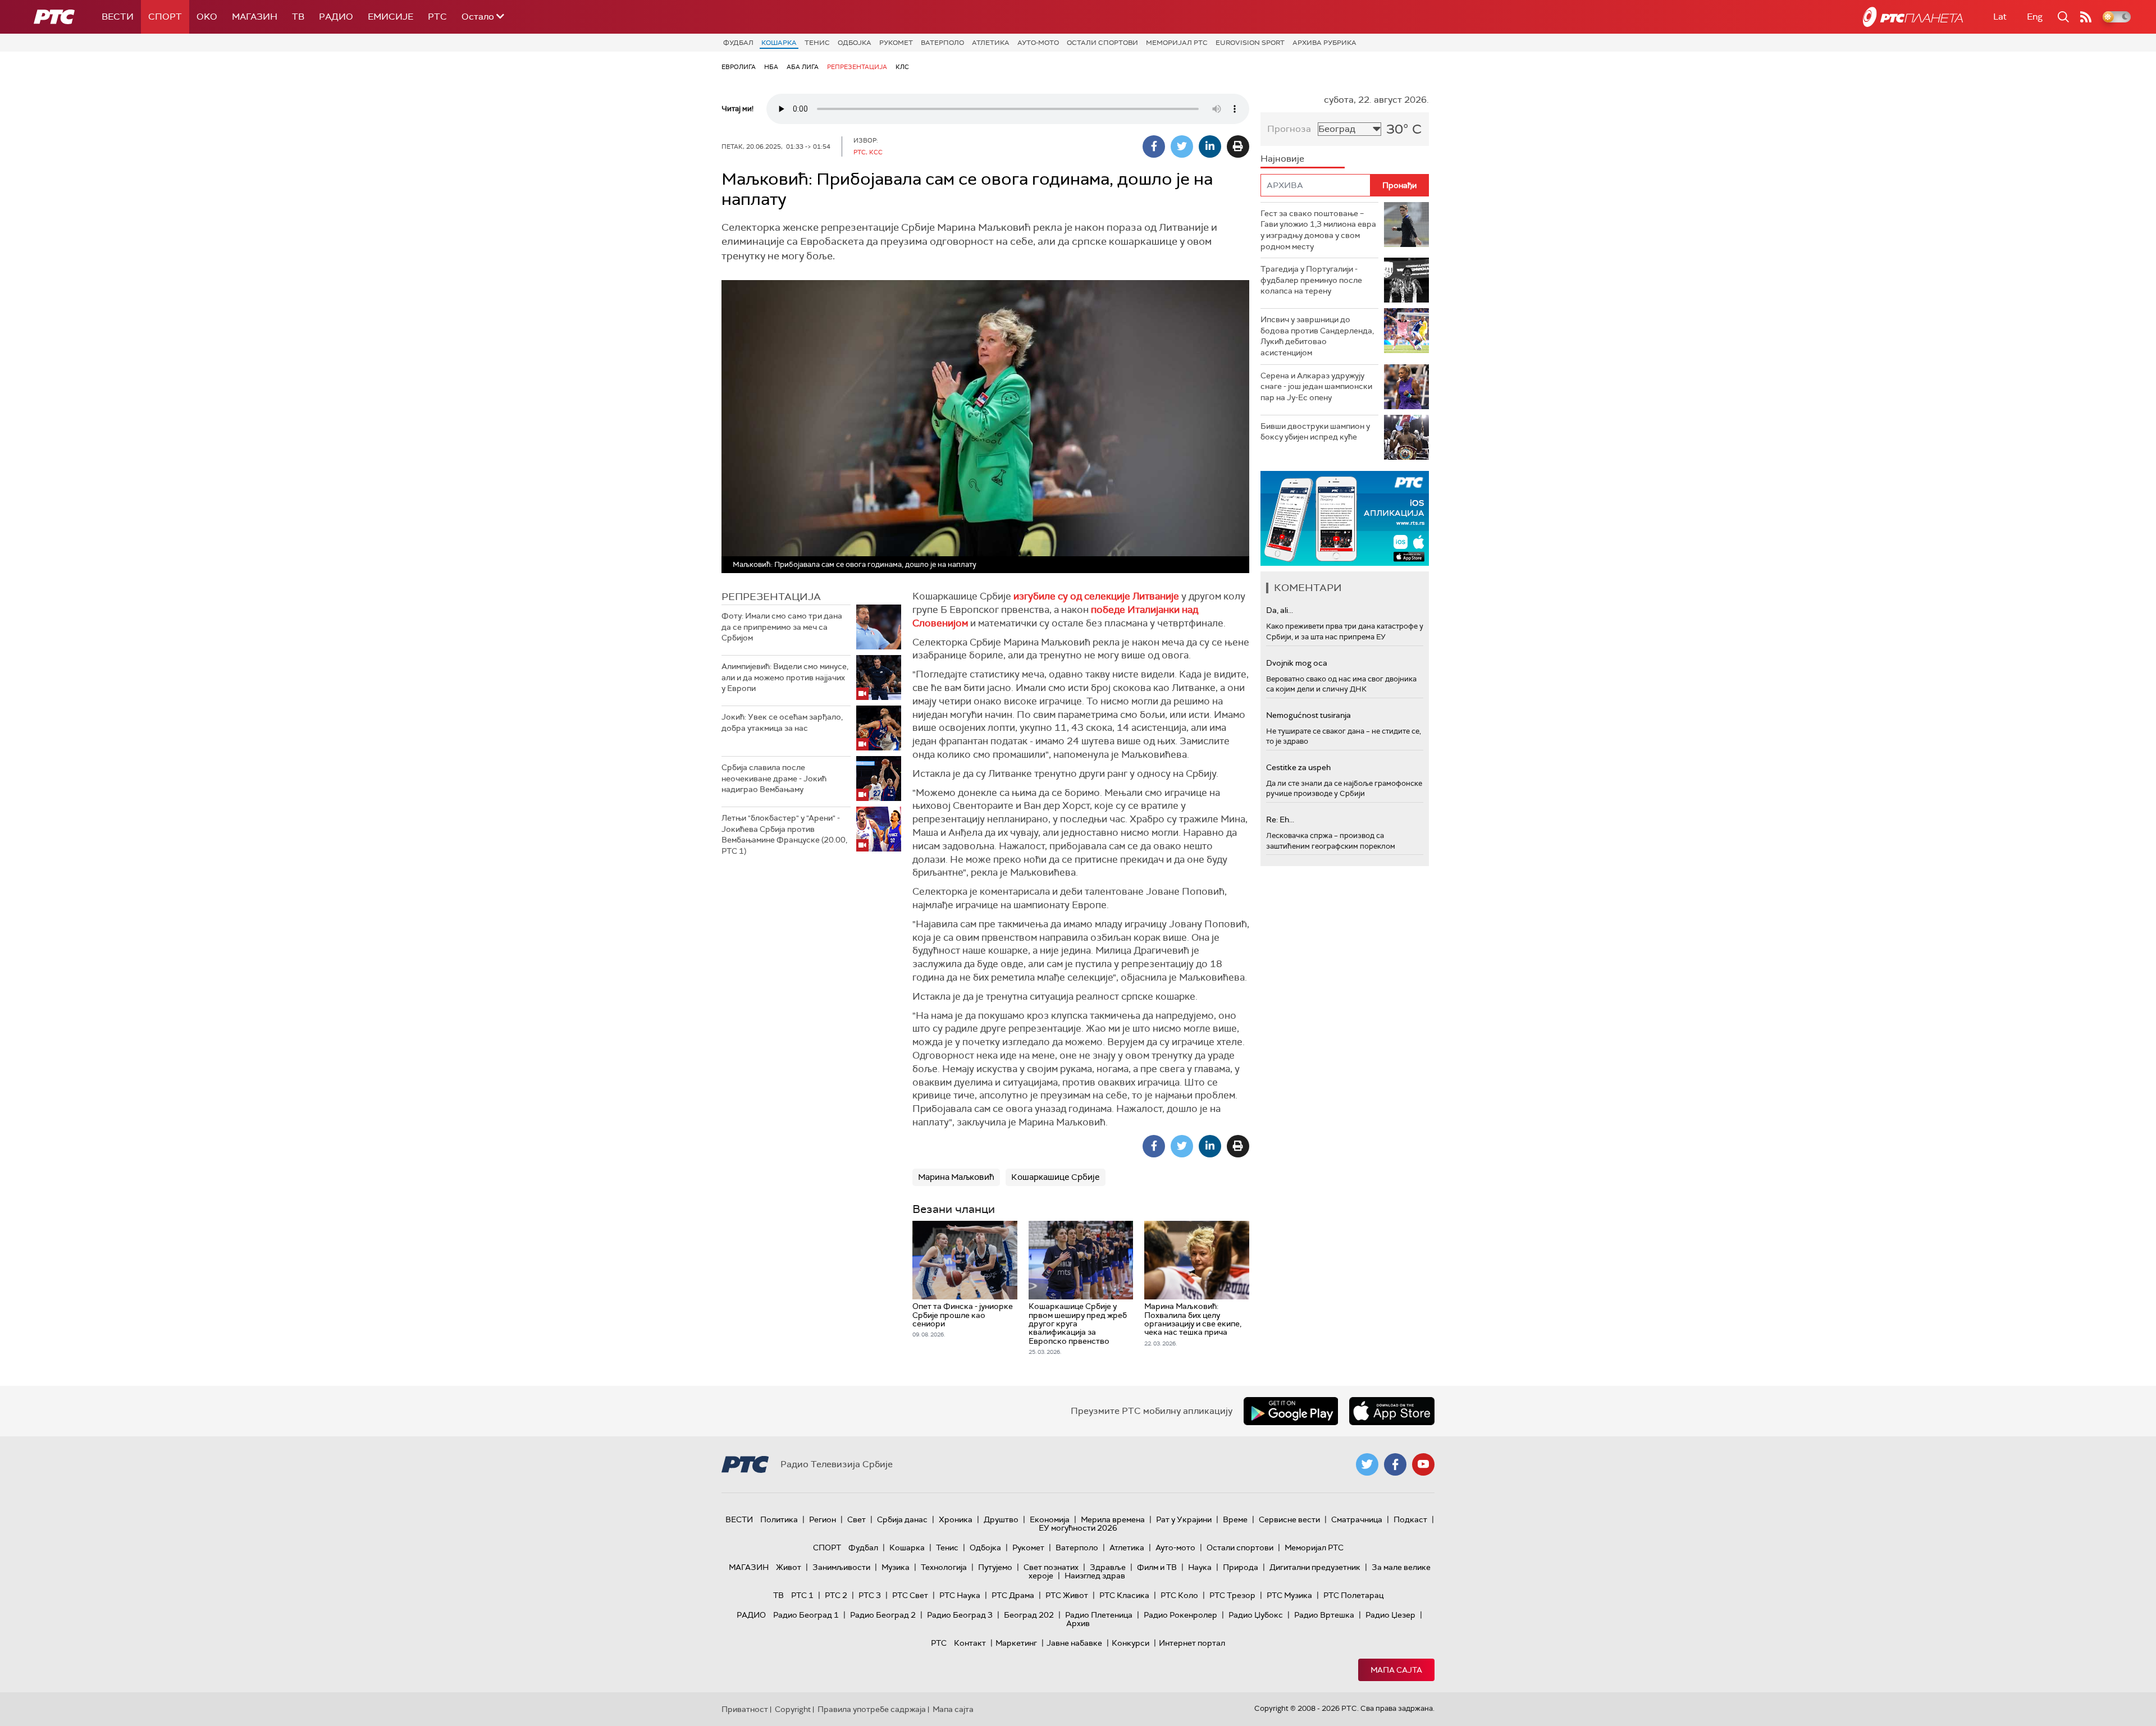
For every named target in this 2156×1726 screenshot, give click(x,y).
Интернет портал (1192, 1643)
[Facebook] (1154, 146)
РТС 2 (836, 1595)
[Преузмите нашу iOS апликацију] (1392, 1411)
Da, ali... (1280, 610)
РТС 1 (802, 1595)
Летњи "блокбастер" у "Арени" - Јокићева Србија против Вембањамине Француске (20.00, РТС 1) (784, 834)
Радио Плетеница (1099, 1615)
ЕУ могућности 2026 (1078, 1528)
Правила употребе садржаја (872, 1709)
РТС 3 (870, 1595)
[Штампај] (1238, 146)
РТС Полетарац (1353, 1595)
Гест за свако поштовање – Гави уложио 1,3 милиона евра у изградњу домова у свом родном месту (1318, 230)
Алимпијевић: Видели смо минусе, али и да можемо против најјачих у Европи (785, 677)
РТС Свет (910, 1595)
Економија (1050, 1519)
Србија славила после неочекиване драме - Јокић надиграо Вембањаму (774, 778)
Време (1235, 1519)
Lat (2000, 17)
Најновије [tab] (1282, 159)
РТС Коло (1179, 1595)
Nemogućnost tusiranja (1308, 715)
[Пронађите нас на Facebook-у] (1395, 1464)
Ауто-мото (1038, 43)
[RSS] (2086, 17)
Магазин (255, 17)
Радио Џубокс (1256, 1615)
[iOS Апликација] (1345, 518)
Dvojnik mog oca (1297, 663)
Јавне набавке (1074, 1643)
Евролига (739, 67)
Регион (823, 1519)
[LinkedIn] (1210, 146)
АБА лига (803, 67)
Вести (118, 17)
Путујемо (995, 1567)
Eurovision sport (1250, 43)
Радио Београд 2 (883, 1615)
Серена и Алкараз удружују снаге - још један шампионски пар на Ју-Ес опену (1316, 386)
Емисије (390, 17)
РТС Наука (960, 1595)
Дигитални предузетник (1315, 1567)
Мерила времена (1113, 1519)
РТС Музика (1289, 1595)
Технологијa (944, 1567)
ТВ (298, 17)
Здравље (1108, 1567)
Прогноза (1289, 129)
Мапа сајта (1396, 1670)
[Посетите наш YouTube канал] (1423, 1464)
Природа (1241, 1567)
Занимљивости (841, 1567)
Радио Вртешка (1324, 1615)
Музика (896, 1567)
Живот (789, 1567)
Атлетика (991, 43)
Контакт (970, 1643)
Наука (1200, 1567)
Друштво (1001, 1519)
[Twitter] (1182, 146)
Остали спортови (1102, 43)
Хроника (956, 1519)
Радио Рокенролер (1180, 1615)
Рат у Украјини (1184, 1519)
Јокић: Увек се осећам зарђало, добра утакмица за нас (782, 722)
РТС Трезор (1232, 1595)
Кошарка (779, 43)
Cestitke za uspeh (1298, 767)
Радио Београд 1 (806, 1615)
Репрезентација (857, 67)
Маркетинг (1016, 1643)
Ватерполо (942, 43)
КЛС (902, 67)
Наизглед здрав (1095, 1576)
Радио (336, 17)
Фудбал (738, 43)
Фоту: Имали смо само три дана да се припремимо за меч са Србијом (782, 627)
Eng (2035, 17)
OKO (207, 17)
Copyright (793, 1709)
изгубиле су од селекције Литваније (1096, 596)
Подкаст (1410, 1519)
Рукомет (896, 43)
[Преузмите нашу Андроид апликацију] (1291, 1411)
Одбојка (855, 43)
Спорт (165, 17)
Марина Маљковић (956, 1177)
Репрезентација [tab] (771, 597)
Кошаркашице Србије (1056, 1177)
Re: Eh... (1280, 819)
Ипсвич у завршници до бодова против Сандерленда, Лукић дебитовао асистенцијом (1317, 336)
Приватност (745, 1709)
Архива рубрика (1324, 43)
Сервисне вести (1289, 1519)
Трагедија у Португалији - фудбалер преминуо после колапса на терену (1311, 280)
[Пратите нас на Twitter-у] (1367, 1464)
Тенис (817, 43)
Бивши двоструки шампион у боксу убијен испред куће (1315, 432)
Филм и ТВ (1157, 1567)
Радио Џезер (1390, 1615)
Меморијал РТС (1177, 43)
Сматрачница (1357, 1519)
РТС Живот (1067, 1595)
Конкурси (1130, 1643)
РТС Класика (1124, 1595)
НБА (771, 67)
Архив (1078, 1623)
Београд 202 (1029, 1615)
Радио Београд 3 (960, 1615)
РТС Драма (1013, 1595)
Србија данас (902, 1519)
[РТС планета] (1913, 17)
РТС (437, 17)
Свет (857, 1519)
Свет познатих (1051, 1567)
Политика (779, 1519)
